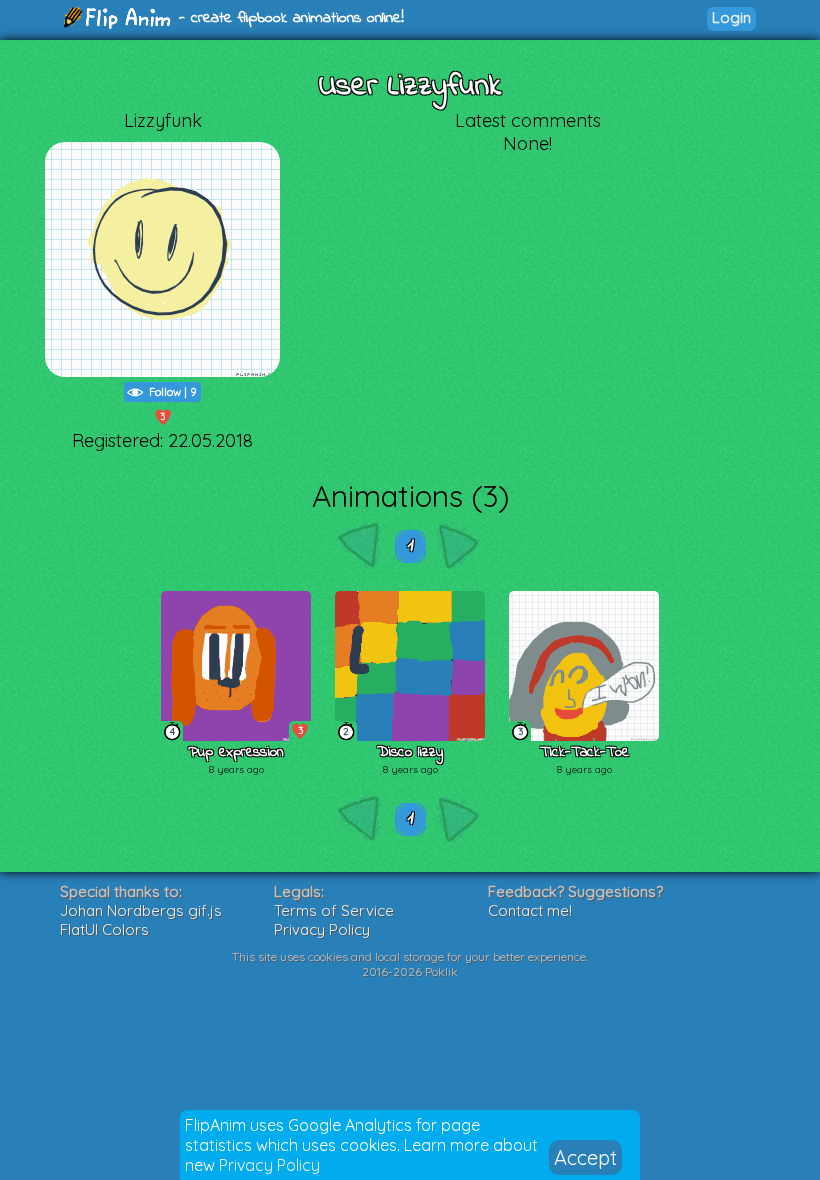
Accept (585, 1157)
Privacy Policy (269, 1165)
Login (731, 17)
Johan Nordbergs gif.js (141, 910)
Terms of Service (334, 910)
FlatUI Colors (104, 929)
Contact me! (530, 910)
